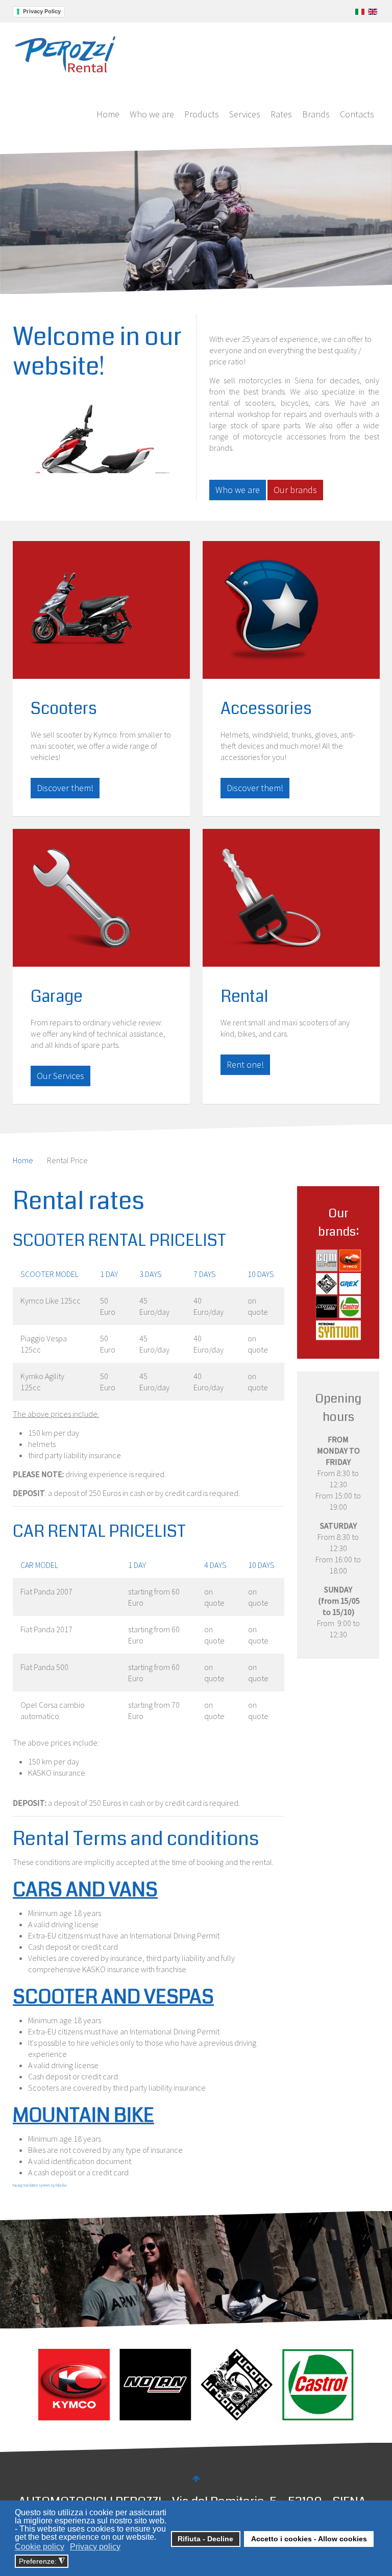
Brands (316, 114)
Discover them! (65, 788)
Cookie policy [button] (40, 2547)
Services (245, 114)
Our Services (60, 1076)
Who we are (152, 114)
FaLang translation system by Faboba (40, 2185)
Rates (281, 114)
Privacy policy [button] (95, 2547)
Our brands (295, 490)
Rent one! (245, 1064)
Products (202, 114)
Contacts (357, 114)
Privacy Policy (42, 11)
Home (108, 114)
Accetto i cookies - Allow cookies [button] (309, 2539)
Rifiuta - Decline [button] (205, 2539)
